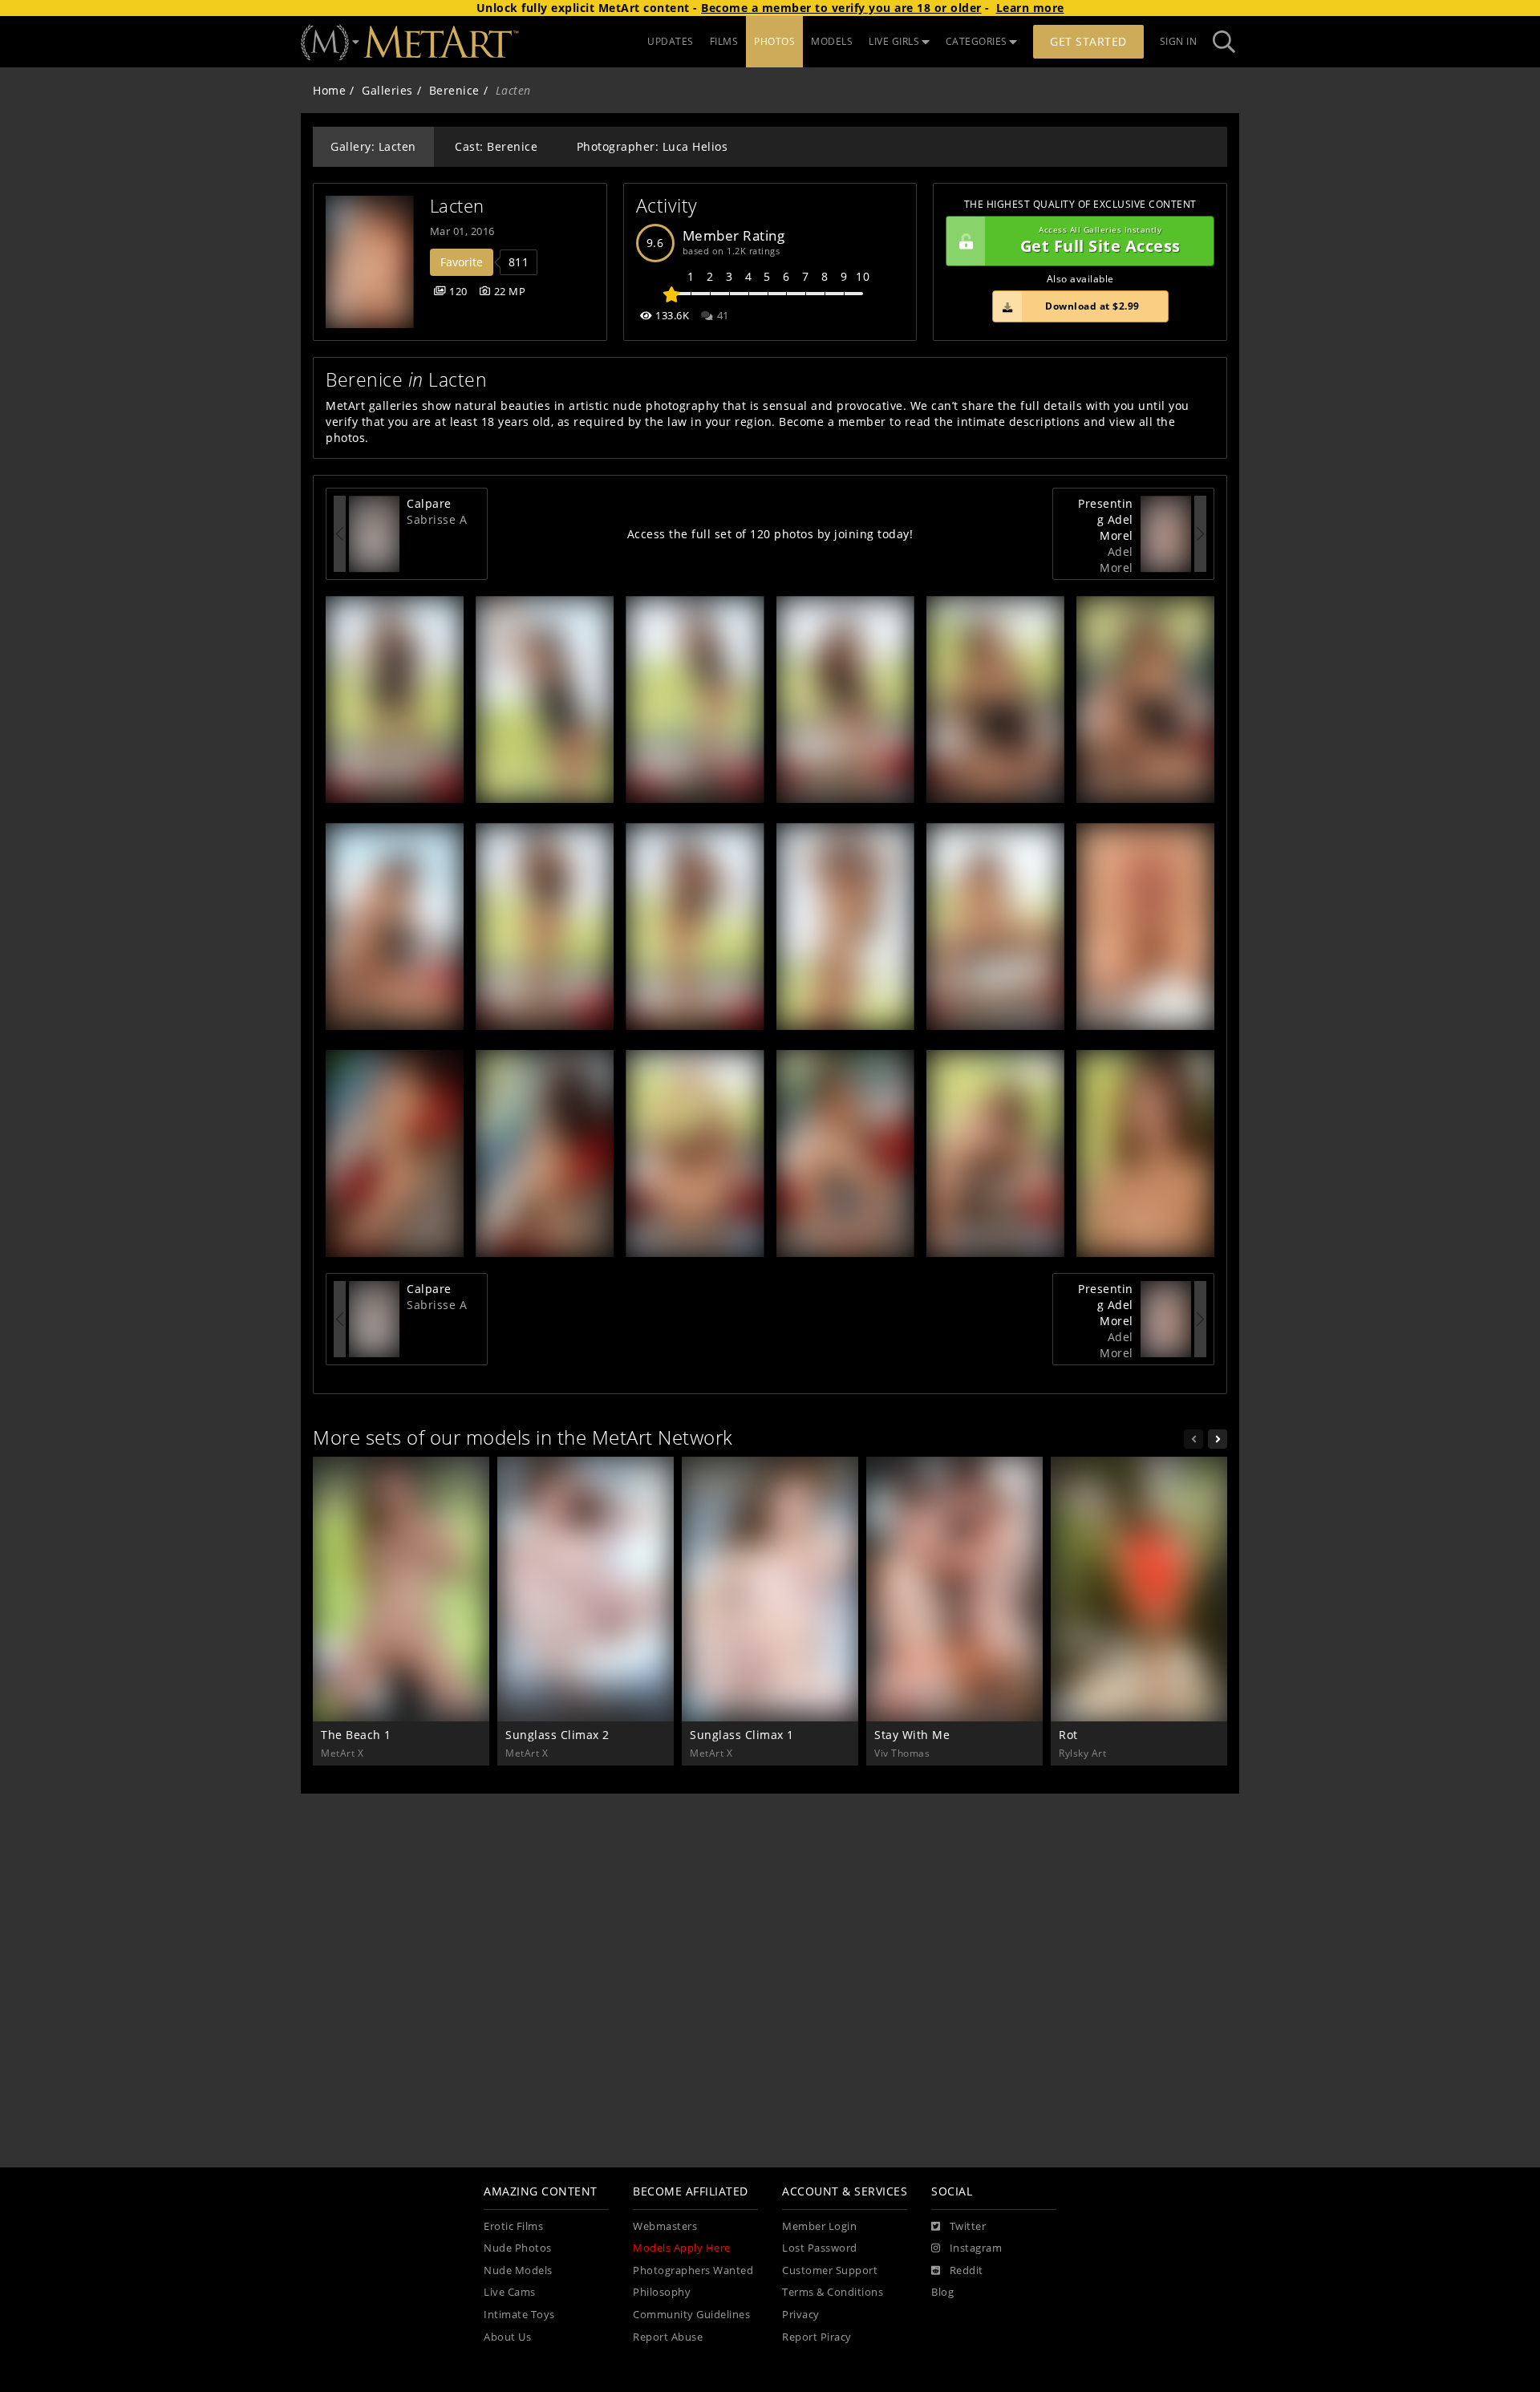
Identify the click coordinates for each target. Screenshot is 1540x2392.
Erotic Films (513, 2226)
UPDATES (671, 41)
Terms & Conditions (833, 2292)
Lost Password (820, 2248)
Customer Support (830, 2270)
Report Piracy (817, 2337)
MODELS (832, 41)
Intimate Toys (519, 2315)
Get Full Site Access (1100, 241)
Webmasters (665, 2226)
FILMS (724, 41)
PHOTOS (774, 41)
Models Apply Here (682, 2248)
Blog (942, 2292)
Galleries (387, 90)
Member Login (819, 2226)
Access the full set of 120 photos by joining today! (770, 534)
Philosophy (662, 2292)
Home (329, 90)
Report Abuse (668, 2337)
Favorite (462, 262)
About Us (507, 2337)
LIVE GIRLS (894, 41)
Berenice (454, 90)
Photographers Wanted (693, 2270)
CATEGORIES (977, 41)
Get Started (1088, 41)
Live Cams (510, 2292)
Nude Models (518, 2270)
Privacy (801, 2315)
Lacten (457, 206)
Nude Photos (518, 2248)
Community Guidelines (691, 2315)
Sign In (1179, 41)
